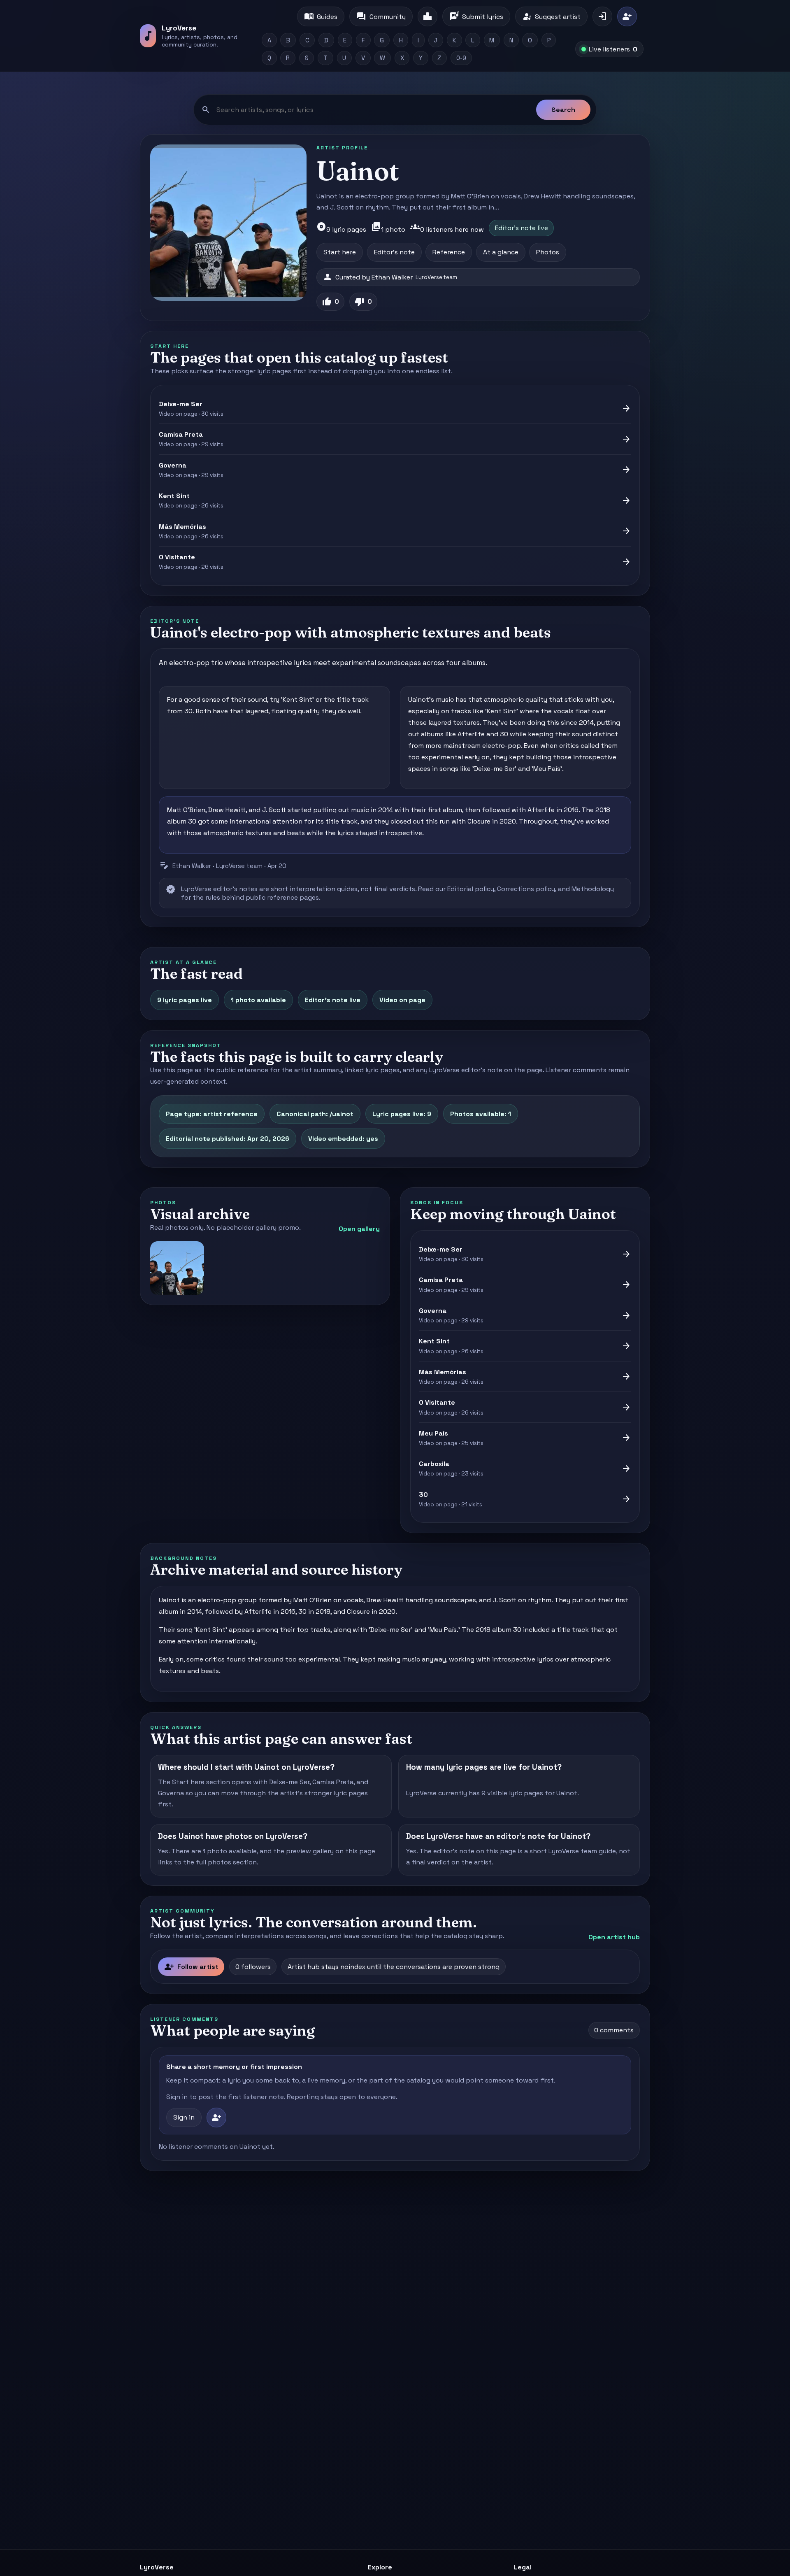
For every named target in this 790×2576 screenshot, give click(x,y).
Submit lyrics (476, 16)
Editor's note (394, 252)
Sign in (184, 2117)
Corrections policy (526, 889)
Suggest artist (551, 16)
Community (381, 16)
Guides (321, 16)
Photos (548, 252)
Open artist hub (614, 1937)
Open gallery (359, 1229)
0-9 (461, 58)
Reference (449, 252)
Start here (340, 252)
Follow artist (191, 1967)
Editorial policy (471, 889)
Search (563, 110)
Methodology (593, 889)
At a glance (501, 252)
